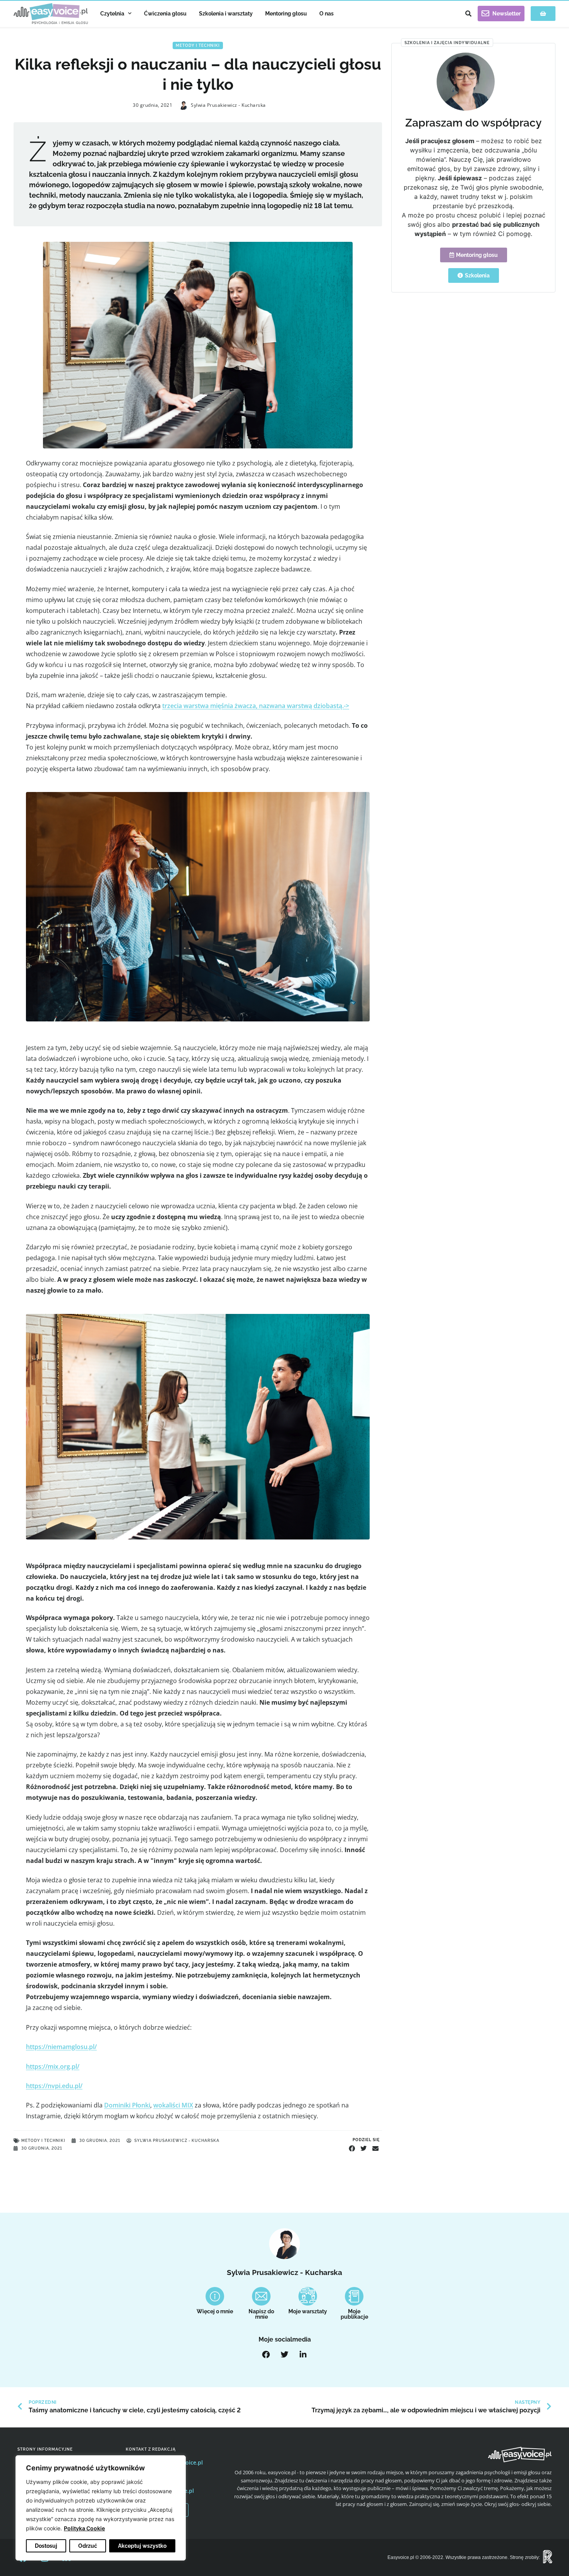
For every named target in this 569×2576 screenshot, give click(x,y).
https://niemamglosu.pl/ (61, 2047)
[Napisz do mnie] (261, 2296)
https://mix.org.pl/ (53, 2066)
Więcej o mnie (215, 2311)
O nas (326, 14)
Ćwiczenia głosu (165, 14)
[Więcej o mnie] (215, 2296)
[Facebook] (266, 2355)
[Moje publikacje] (354, 2296)
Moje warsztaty (308, 2311)
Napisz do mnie (261, 2314)
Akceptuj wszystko (142, 2546)
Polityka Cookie (84, 2528)
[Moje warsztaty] (308, 2296)
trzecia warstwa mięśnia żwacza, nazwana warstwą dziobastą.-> (256, 706)
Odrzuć (88, 2546)
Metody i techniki (198, 45)
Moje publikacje (354, 2314)
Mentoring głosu (286, 14)
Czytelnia (112, 14)
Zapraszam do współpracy (473, 123)
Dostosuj (46, 2546)
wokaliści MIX (173, 2105)
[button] (468, 14)
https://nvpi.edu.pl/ (54, 2086)
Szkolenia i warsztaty (226, 14)
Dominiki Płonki (127, 2105)
